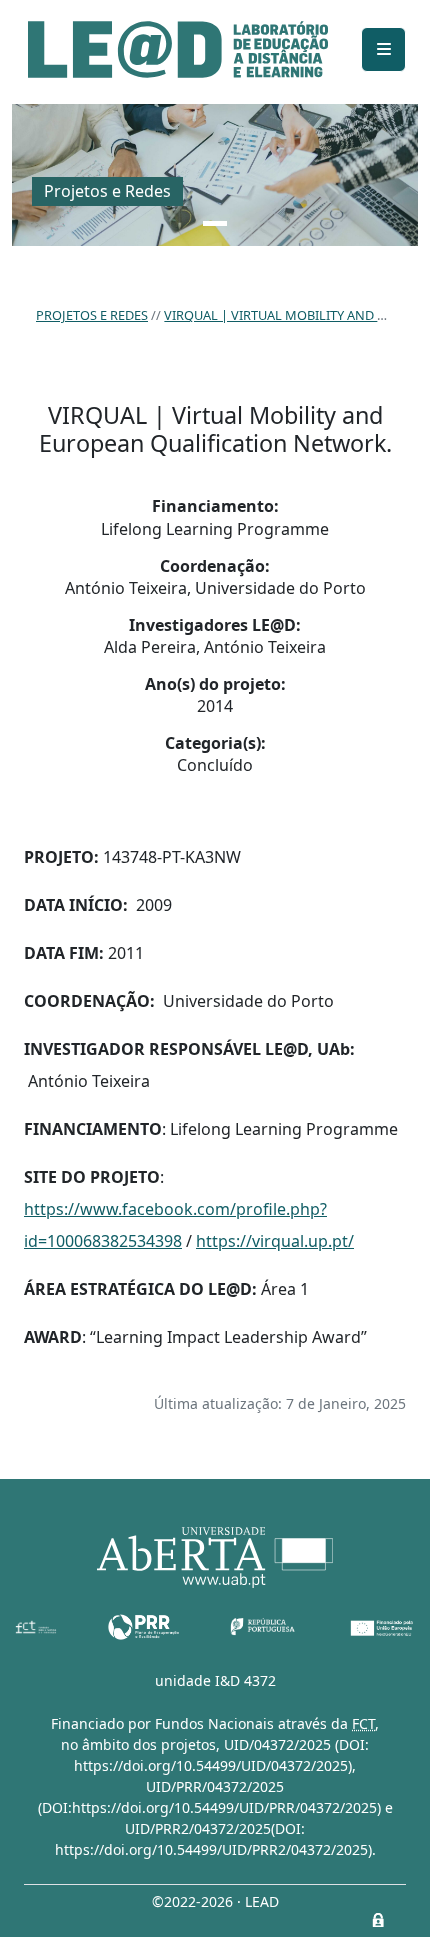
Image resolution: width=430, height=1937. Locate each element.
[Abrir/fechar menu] (383, 49)
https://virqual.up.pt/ (275, 1241)
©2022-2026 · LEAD (215, 1901)
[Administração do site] (378, 1920)
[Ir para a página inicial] (178, 49)
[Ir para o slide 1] (215, 223)
